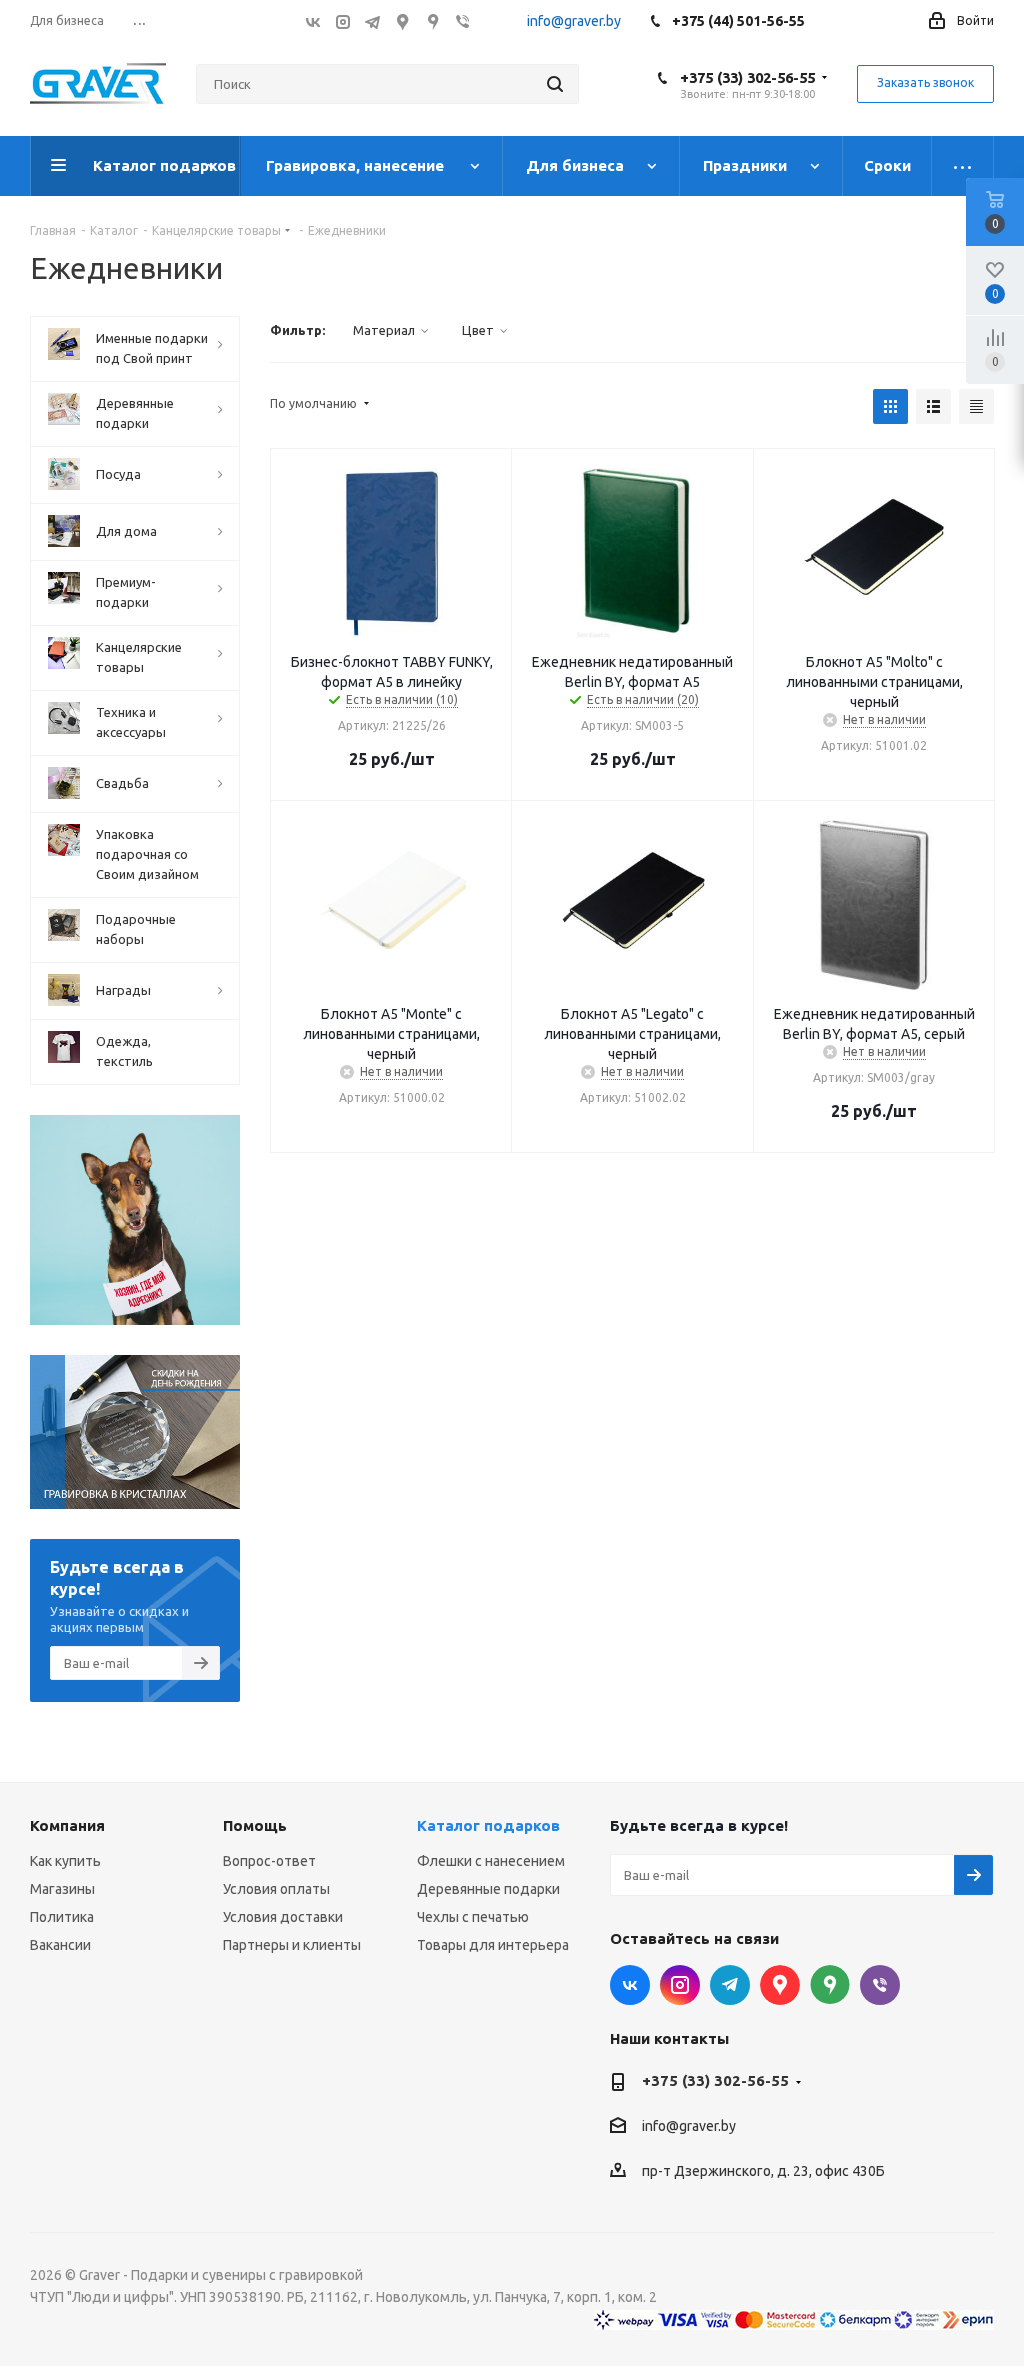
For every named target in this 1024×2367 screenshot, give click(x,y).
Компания (67, 1825)
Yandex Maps (830, 1985)
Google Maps (403, 22)
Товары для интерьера (493, 1945)
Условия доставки (283, 1917)
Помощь (255, 1825)
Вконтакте (313, 22)
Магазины (62, 1889)
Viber (463, 22)
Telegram (373, 22)
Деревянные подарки (488, 1889)
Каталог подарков (488, 1825)
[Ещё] (963, 166)
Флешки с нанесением (491, 1861)
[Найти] (555, 84)
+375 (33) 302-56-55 (747, 77)
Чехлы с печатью (473, 1917)
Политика (62, 1917)
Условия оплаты (276, 1889)
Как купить (65, 1861)
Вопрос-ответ (269, 1861)
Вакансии (60, 1945)
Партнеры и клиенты (292, 1945)
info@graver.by (574, 21)
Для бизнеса (67, 20)
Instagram (343, 22)
